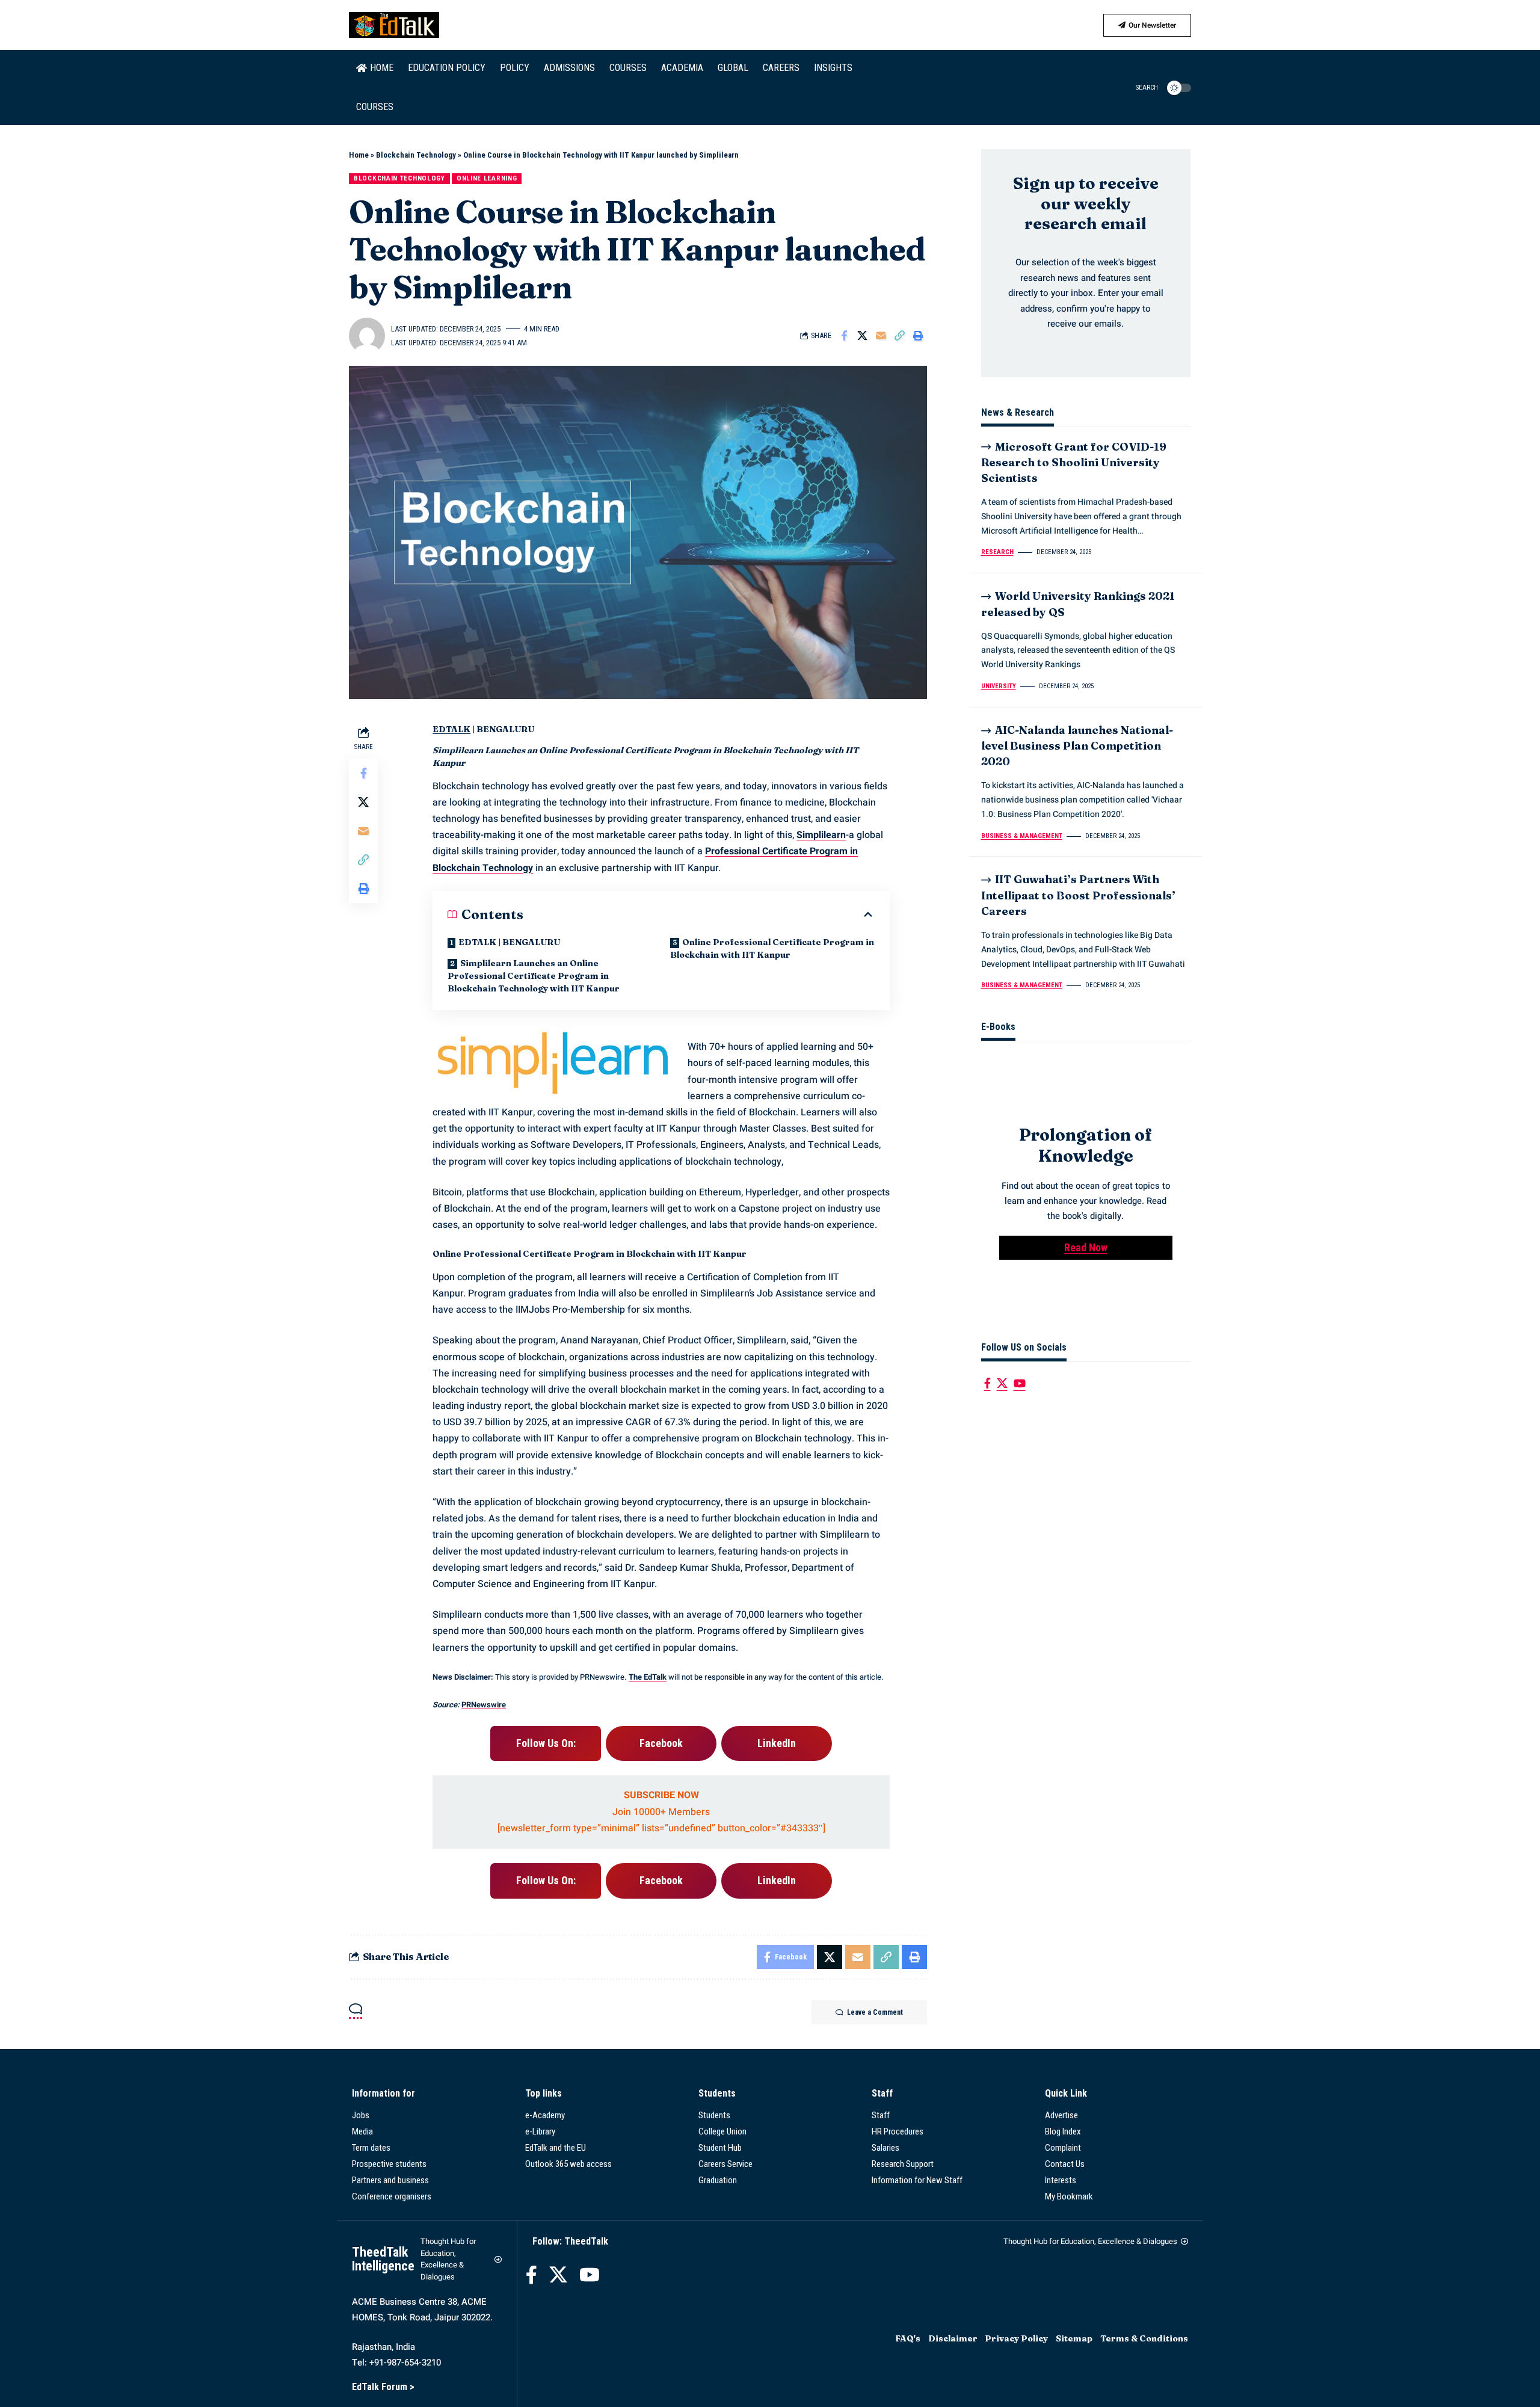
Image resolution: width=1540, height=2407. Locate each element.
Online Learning (487, 178)
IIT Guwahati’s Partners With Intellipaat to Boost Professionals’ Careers (1078, 895)
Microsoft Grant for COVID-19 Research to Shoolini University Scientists (1074, 462)
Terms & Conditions (1144, 2338)
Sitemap (1074, 2338)
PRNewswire (484, 1705)
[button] (1140, 88)
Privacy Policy (1016, 2338)
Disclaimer (953, 2338)
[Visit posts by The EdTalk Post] (367, 336)
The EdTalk (648, 1677)
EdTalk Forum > (383, 2387)
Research (997, 553)
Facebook (661, 1743)
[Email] (881, 336)
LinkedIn (777, 1743)
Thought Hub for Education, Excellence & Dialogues (448, 2259)
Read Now (1086, 1247)
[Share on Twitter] (863, 336)
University (999, 686)
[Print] (919, 336)
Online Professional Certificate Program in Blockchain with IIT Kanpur (772, 948)
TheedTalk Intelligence (383, 2259)
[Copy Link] (900, 336)
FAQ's (908, 2338)
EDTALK (451, 729)
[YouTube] (1020, 1383)
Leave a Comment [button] (875, 2012)
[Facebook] (987, 1383)
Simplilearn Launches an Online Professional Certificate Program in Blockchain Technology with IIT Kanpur (534, 976)
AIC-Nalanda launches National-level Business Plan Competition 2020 (1077, 746)
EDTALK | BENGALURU (509, 942)
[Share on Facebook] (844, 336)
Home (359, 155)
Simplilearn (821, 835)
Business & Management (1022, 836)
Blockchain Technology (416, 155)
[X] (1002, 1383)
